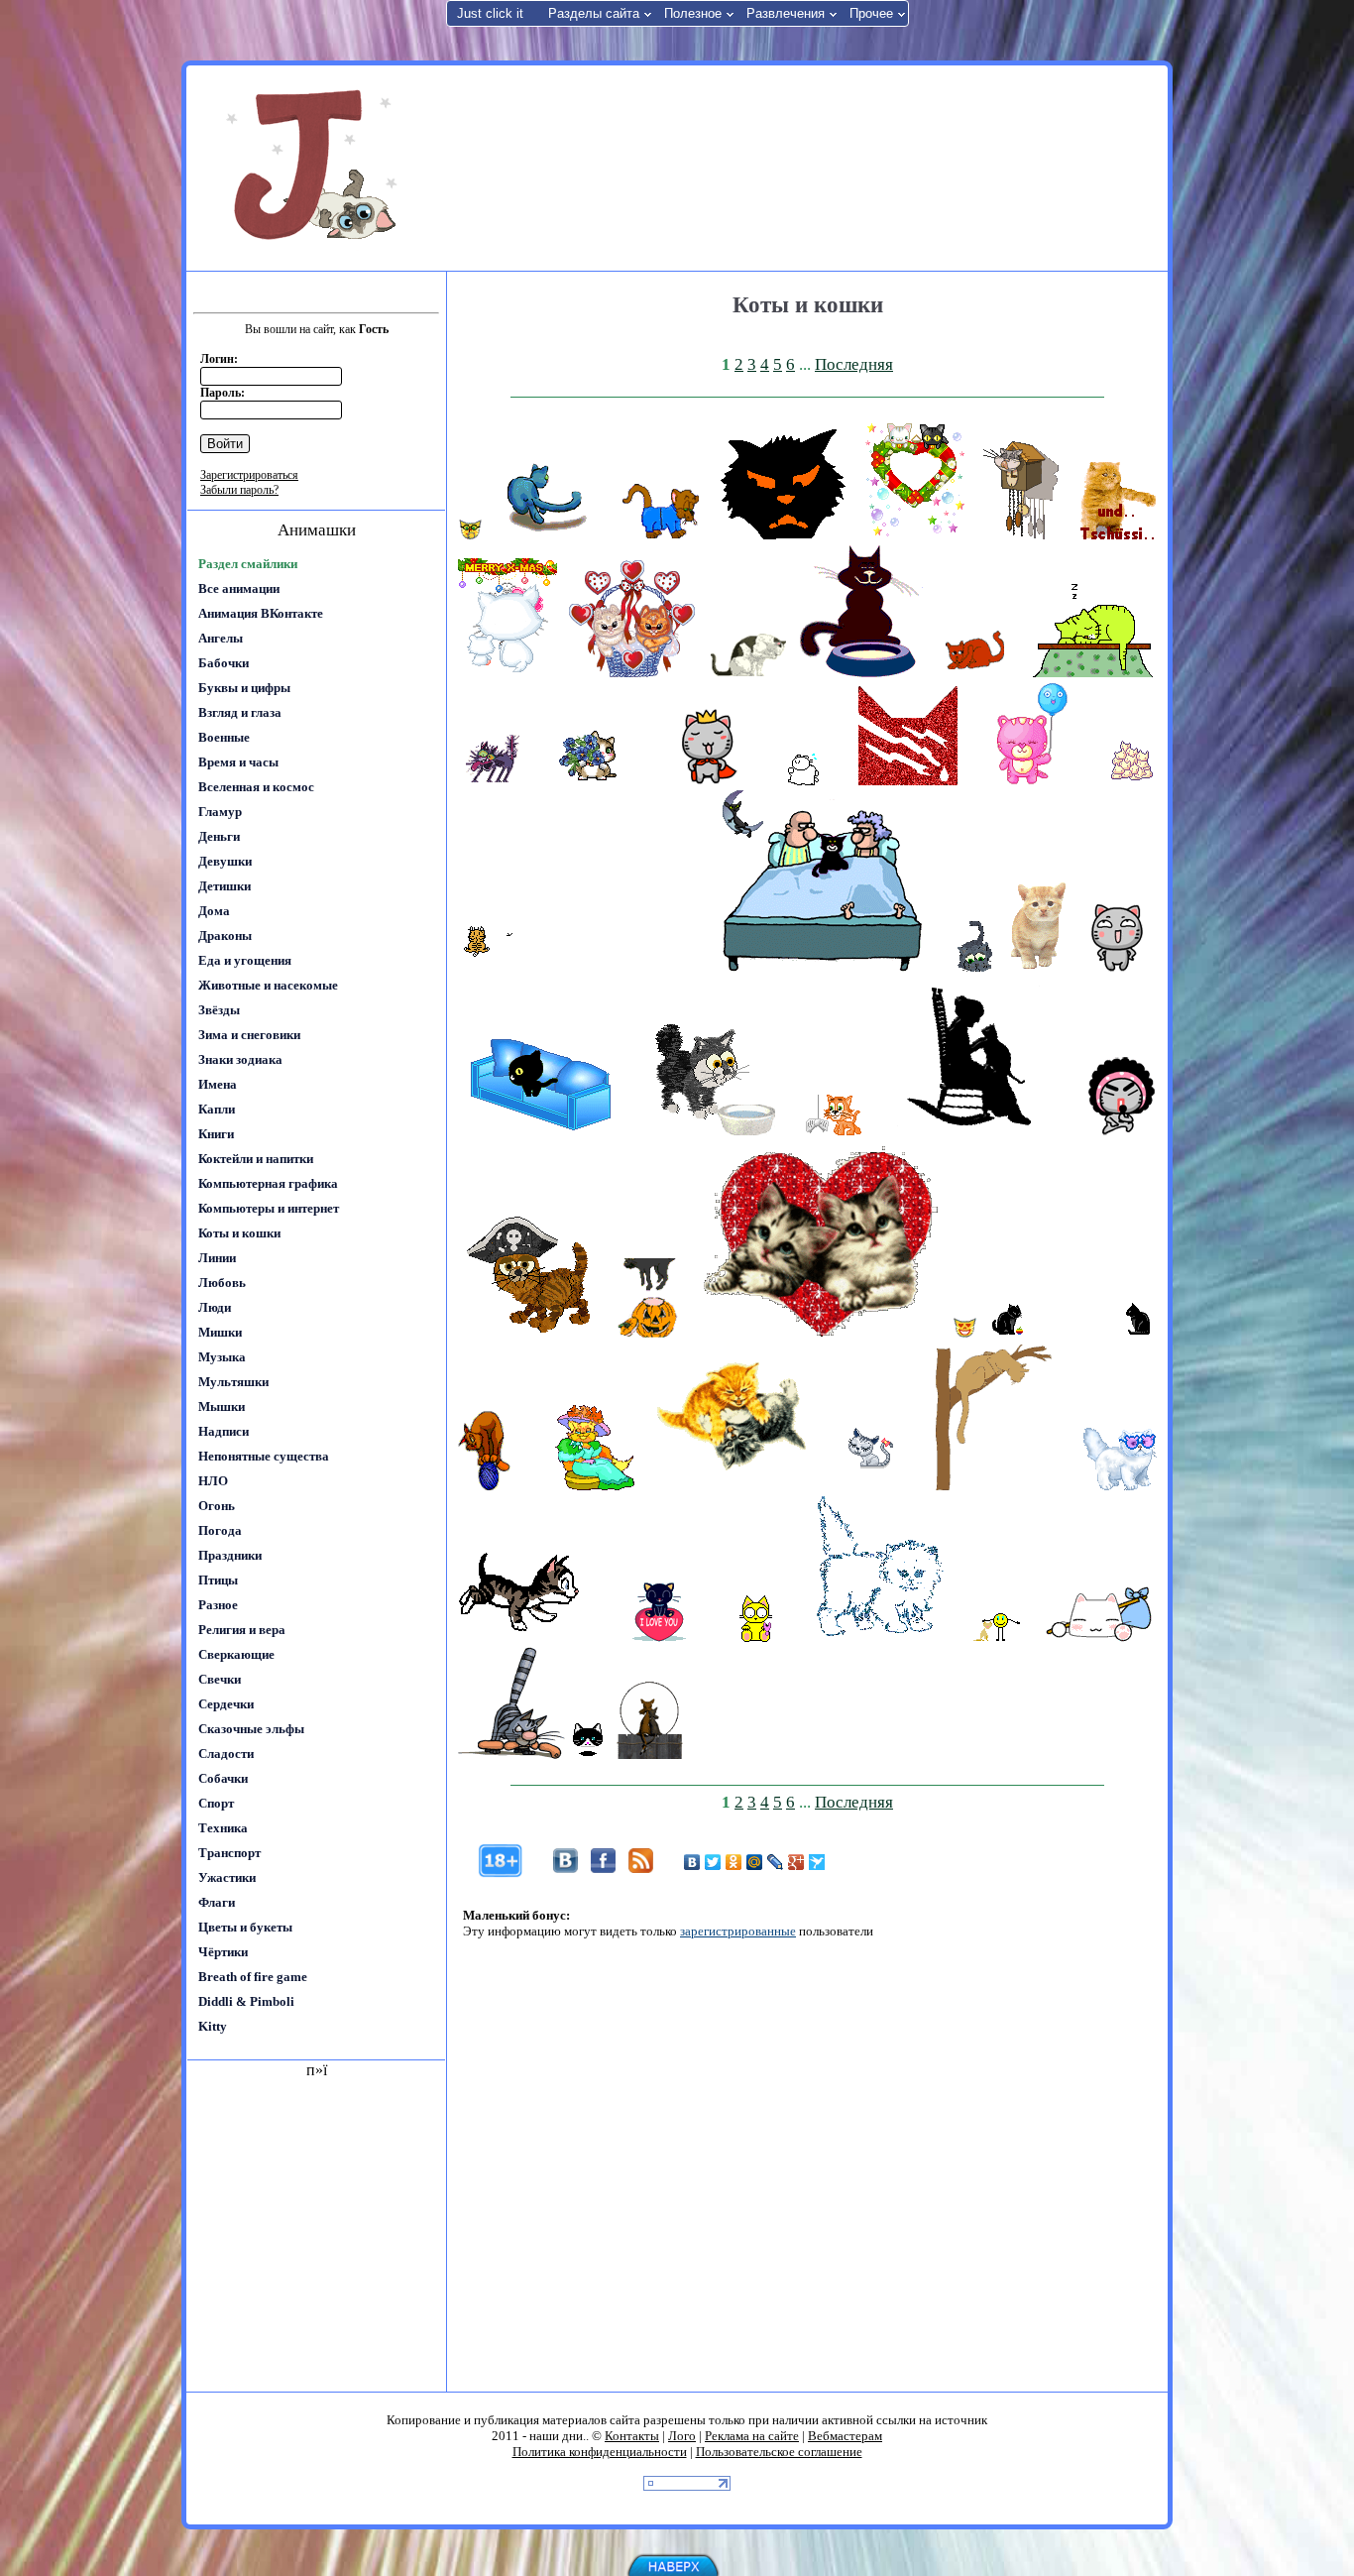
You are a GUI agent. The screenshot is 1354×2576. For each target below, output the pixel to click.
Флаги (217, 1902)
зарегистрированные (738, 1931)
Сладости (226, 1754)
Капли (217, 1109)
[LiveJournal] (776, 1862)
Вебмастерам (845, 2436)
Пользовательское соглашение (779, 2452)
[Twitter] (713, 1862)
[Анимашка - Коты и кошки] (470, 535)
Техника (223, 1828)
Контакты (632, 2436)
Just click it (490, 13)
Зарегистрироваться (249, 475)
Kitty (213, 2026)
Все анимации (239, 588)
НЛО (213, 1481)
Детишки (225, 886)
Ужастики (227, 1877)
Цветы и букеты (245, 1927)
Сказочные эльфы (251, 1729)
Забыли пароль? (239, 490)
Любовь (222, 1283)
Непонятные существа (264, 1456)
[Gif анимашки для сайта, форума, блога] (315, 169)
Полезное (693, 13)
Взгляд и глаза (240, 712)
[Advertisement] (805, 167)
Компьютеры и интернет (269, 1208)
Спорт (216, 1803)
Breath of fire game (253, 1977)
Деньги (219, 836)
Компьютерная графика (268, 1183)
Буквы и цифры (244, 688)
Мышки (222, 1406)
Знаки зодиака (240, 1059)
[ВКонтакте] (692, 1862)
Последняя (854, 364)
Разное (218, 1605)
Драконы (225, 936)
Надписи (224, 1431)
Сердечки (226, 1704)
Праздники (230, 1555)
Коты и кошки (239, 1233)
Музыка (222, 1357)
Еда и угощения (245, 960)
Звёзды (219, 1010)
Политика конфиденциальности (600, 2452)
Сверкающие (236, 1654)
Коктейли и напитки (256, 1159)
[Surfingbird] (817, 1862)
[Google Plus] (796, 1862)
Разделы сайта (594, 13)
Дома (214, 911)
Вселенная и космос (256, 787)
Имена (218, 1084)
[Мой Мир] (755, 1862)
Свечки (220, 1679)
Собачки (223, 1778)
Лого (682, 2436)
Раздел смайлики (248, 564)
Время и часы (238, 762)
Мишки (220, 1332)
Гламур (220, 812)
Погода (220, 1530)
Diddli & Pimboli (246, 2001)
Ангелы (221, 638)
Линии (217, 1258)
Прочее (871, 13)
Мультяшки (233, 1382)
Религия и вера (242, 1630)
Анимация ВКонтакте (261, 613)
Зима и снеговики (249, 1035)
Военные (224, 737)
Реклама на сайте (752, 2436)
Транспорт (229, 1853)
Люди (215, 1307)
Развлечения (786, 13)
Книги (216, 1134)
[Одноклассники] (734, 1862)
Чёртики (223, 1952)
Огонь (217, 1506)
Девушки (225, 861)
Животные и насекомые (268, 985)
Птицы (218, 1580)
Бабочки (224, 663)
